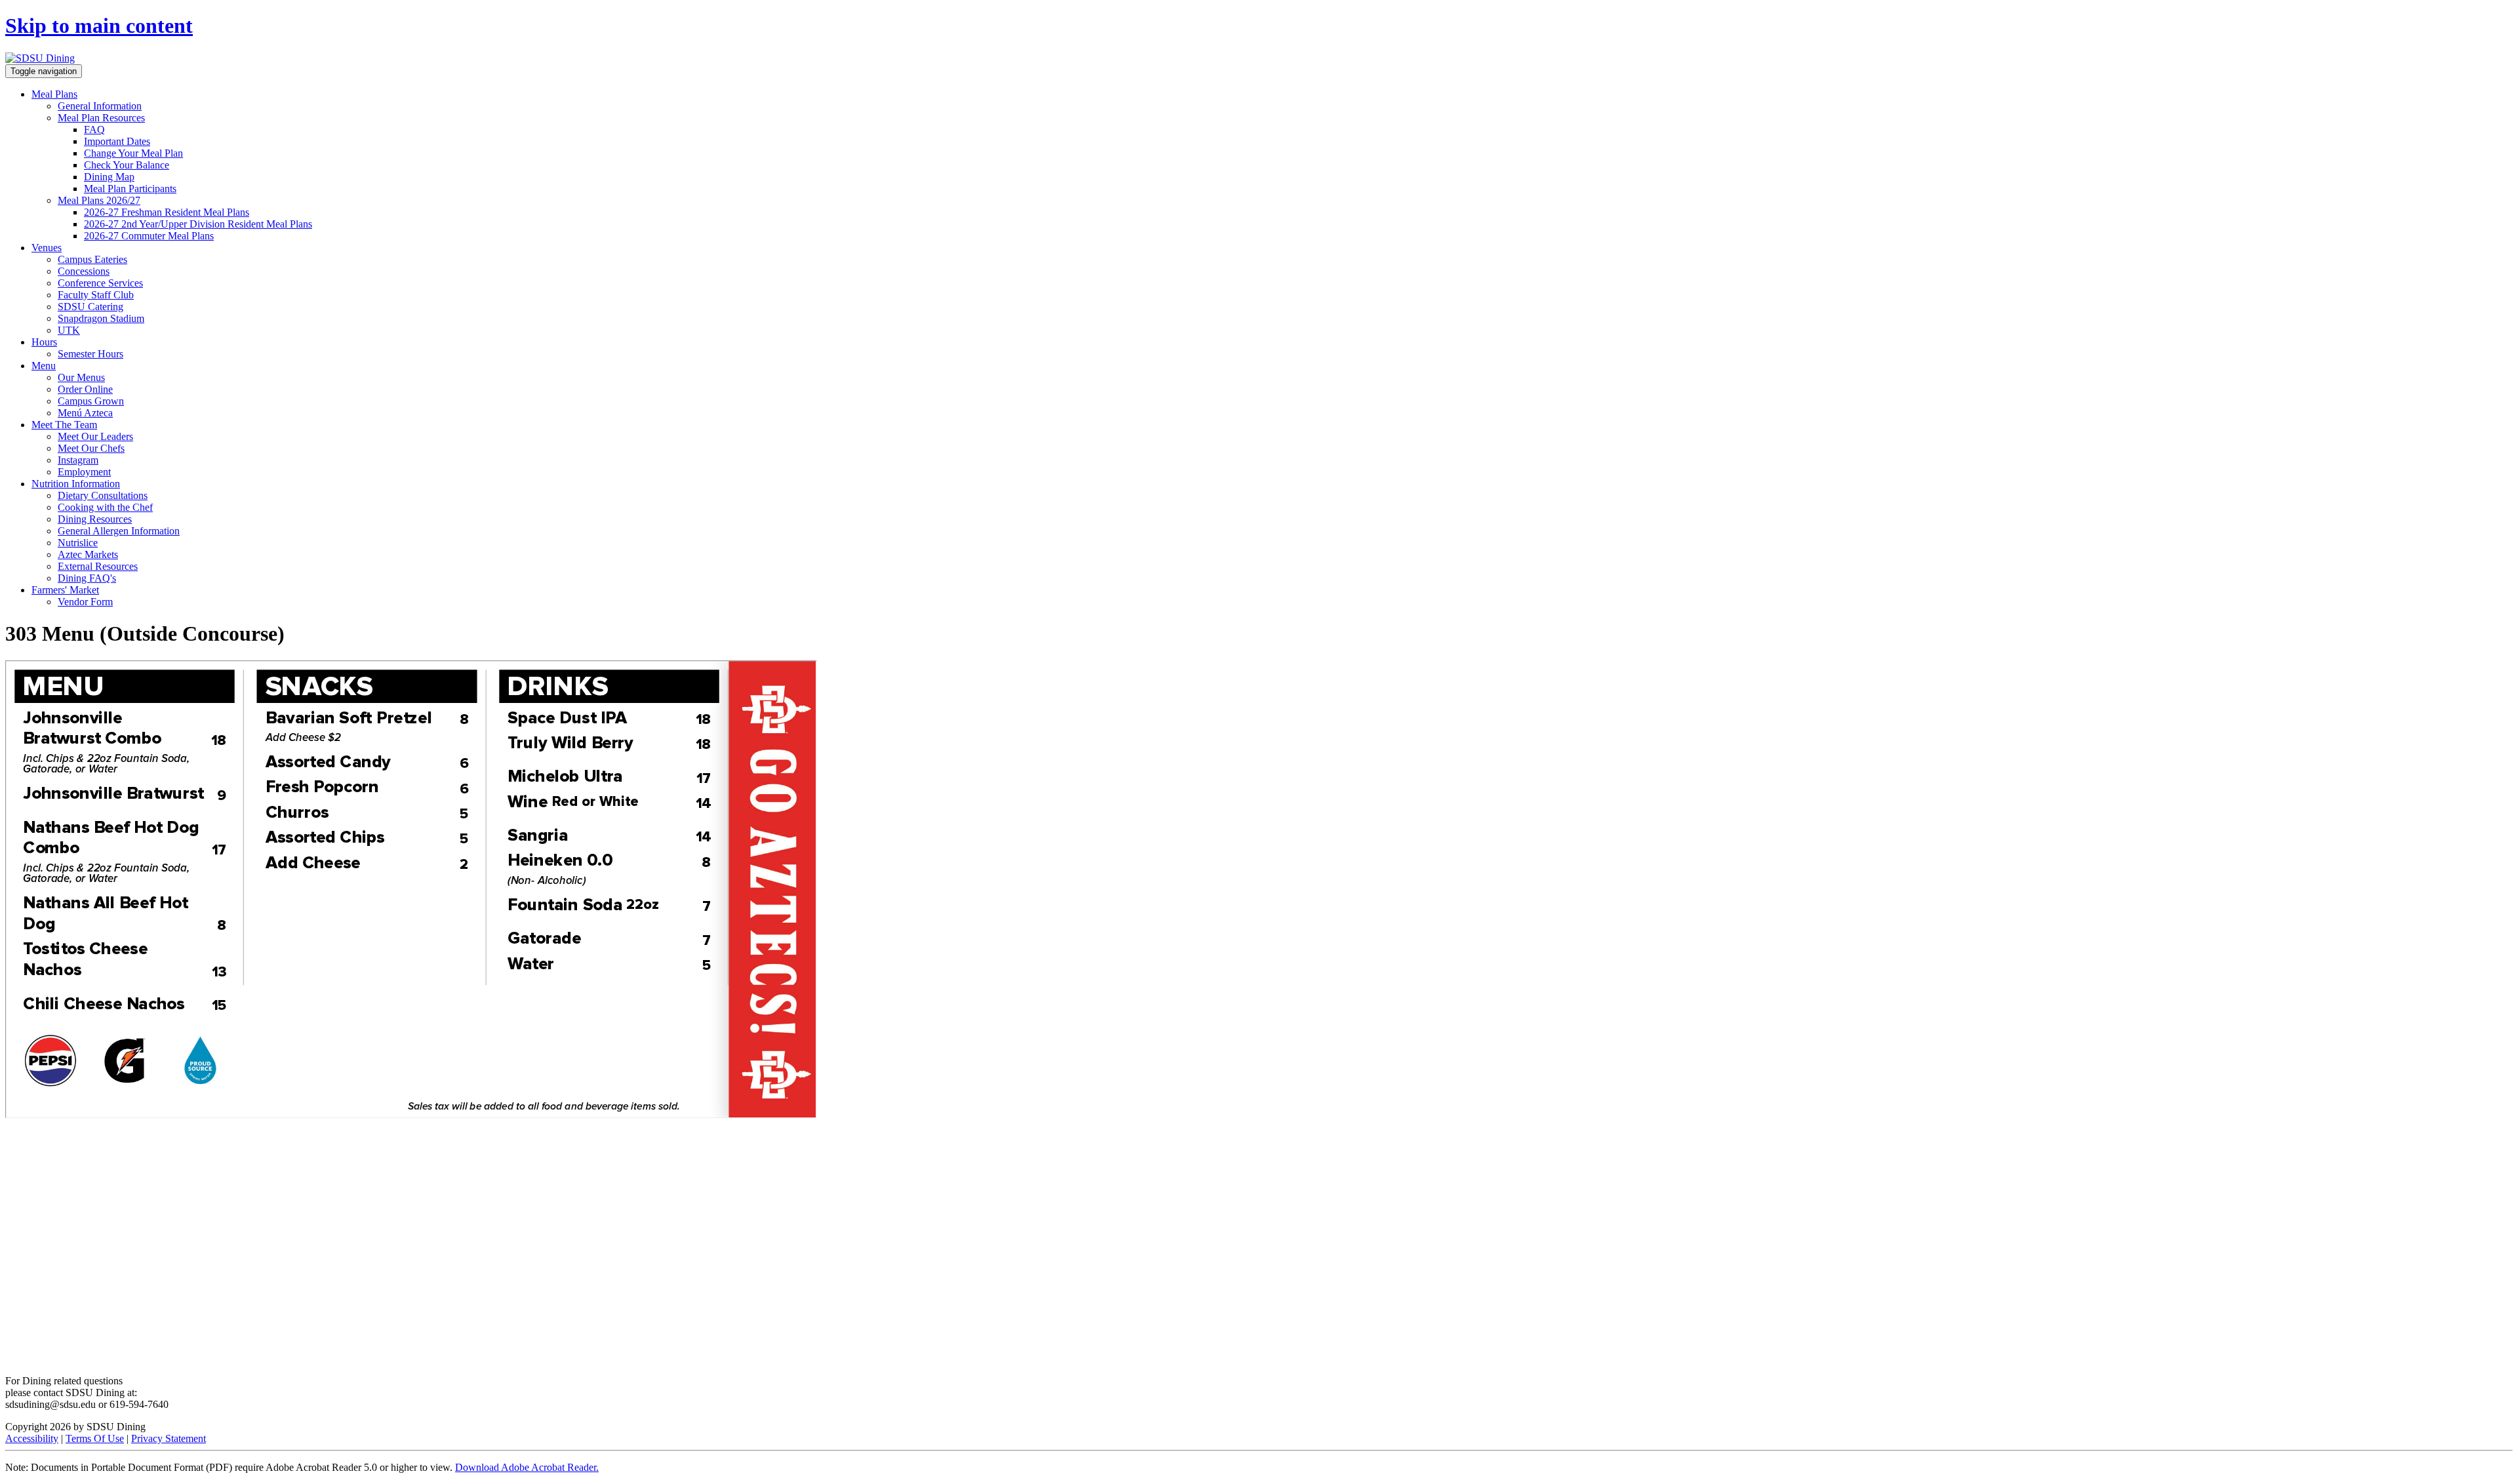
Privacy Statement (169, 1438)
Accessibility (32, 1438)
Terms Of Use (95, 1438)
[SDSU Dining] (40, 58)
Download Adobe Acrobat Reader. (527, 1467)
